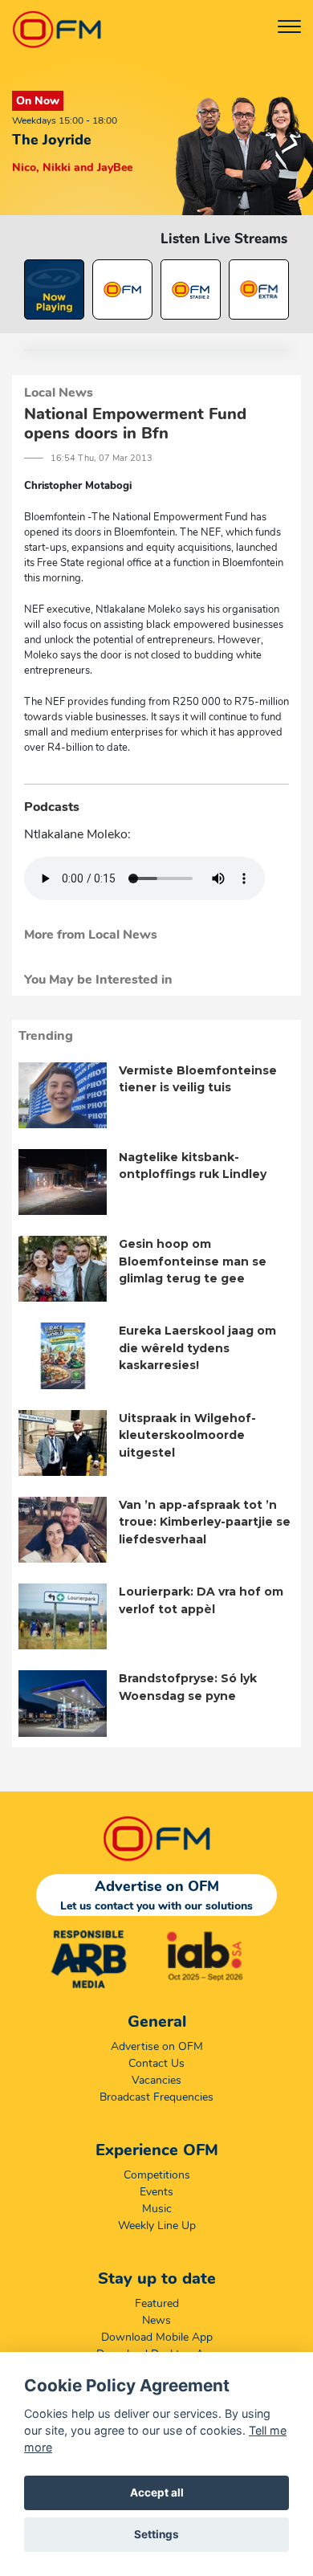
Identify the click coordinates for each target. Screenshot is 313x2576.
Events (156, 2192)
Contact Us (156, 2063)
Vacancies (156, 2080)
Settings (156, 2534)
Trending (46, 1036)
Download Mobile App (157, 2337)
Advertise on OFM (157, 2046)
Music (157, 2209)
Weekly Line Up (157, 2225)
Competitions (157, 2175)
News (156, 2320)
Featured (157, 2303)
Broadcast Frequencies (156, 2097)
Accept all (157, 2492)
